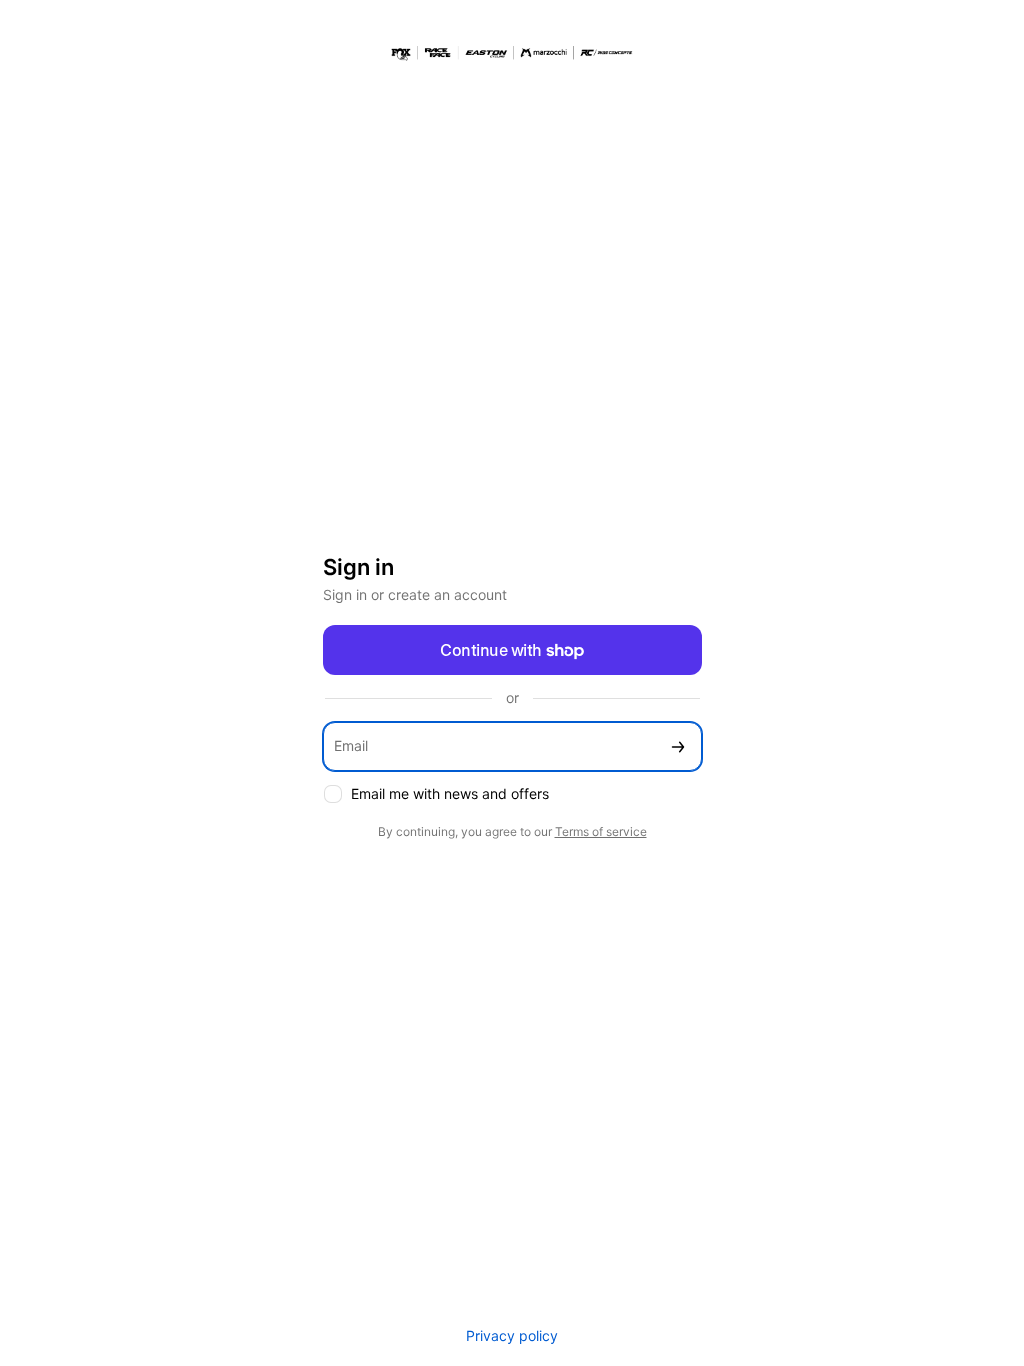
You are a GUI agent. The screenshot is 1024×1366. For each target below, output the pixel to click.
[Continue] (678, 746)
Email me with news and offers (450, 793)
